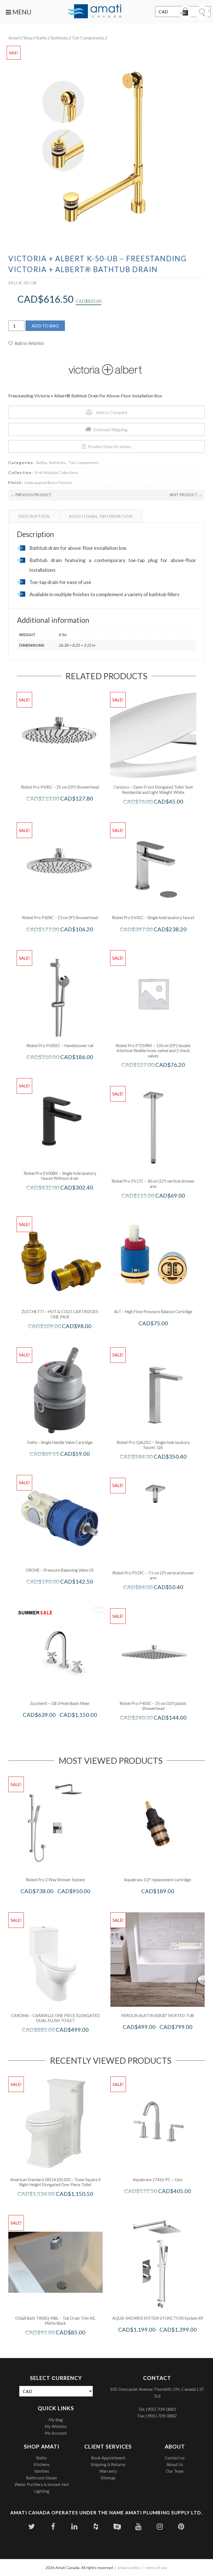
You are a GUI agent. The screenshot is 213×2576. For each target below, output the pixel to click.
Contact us (175, 2458)
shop (28, 38)
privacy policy (129, 2568)
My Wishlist (56, 2426)
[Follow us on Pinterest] (181, 2526)
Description (34, 516)
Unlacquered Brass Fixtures (49, 482)
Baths (42, 38)
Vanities (42, 2471)
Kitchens (42, 2464)
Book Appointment (108, 2458)
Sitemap (108, 2478)
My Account (56, 2433)
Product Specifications (110, 446)
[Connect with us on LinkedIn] (74, 2526)
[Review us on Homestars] (117, 2526)
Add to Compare (111, 412)
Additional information (101, 516)
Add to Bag (45, 326)
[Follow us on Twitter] (32, 2526)
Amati (14, 38)
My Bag (56, 2420)
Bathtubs (59, 38)
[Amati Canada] (95, 12)
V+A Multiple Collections (56, 472)
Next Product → (186, 495)
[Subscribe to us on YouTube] (139, 2526)
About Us (175, 2464)
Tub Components (88, 38)
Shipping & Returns (108, 2464)
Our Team (175, 2471)
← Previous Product (31, 495)
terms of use (156, 2568)
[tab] (34, 516)
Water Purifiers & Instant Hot (42, 2484)
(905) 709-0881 (161, 2409)
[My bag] (185, 12)
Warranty (108, 2471)
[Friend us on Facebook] (53, 2526)
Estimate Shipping (111, 429)
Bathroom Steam (41, 2478)
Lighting (42, 2491)
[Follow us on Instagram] (160, 2526)
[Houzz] (96, 2526)
